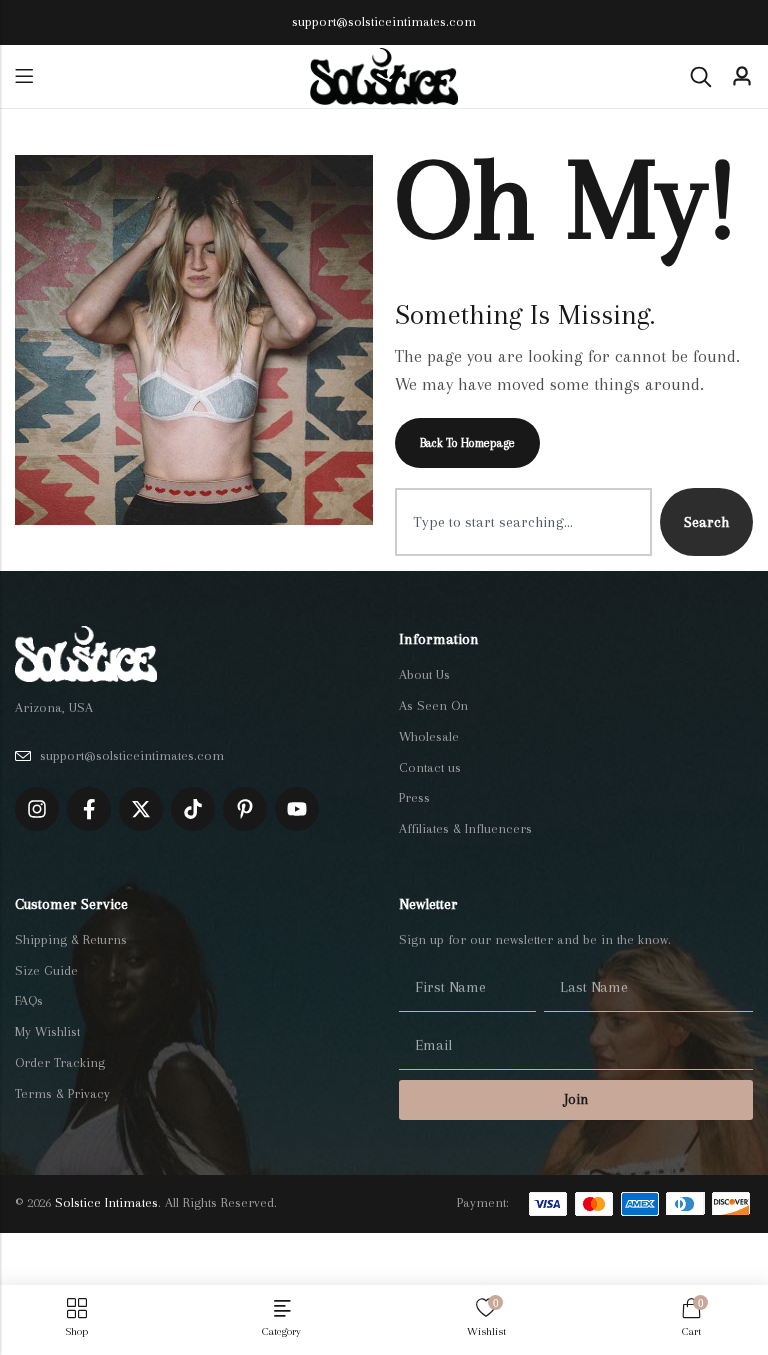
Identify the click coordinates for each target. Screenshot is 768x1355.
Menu (24, 76)
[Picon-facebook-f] (89, 809)
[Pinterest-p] (245, 809)
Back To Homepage (467, 443)
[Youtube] (297, 809)
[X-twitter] (141, 809)
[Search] (701, 77)
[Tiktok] (193, 809)
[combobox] (523, 522)
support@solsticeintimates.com (384, 21)
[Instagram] (37, 809)
